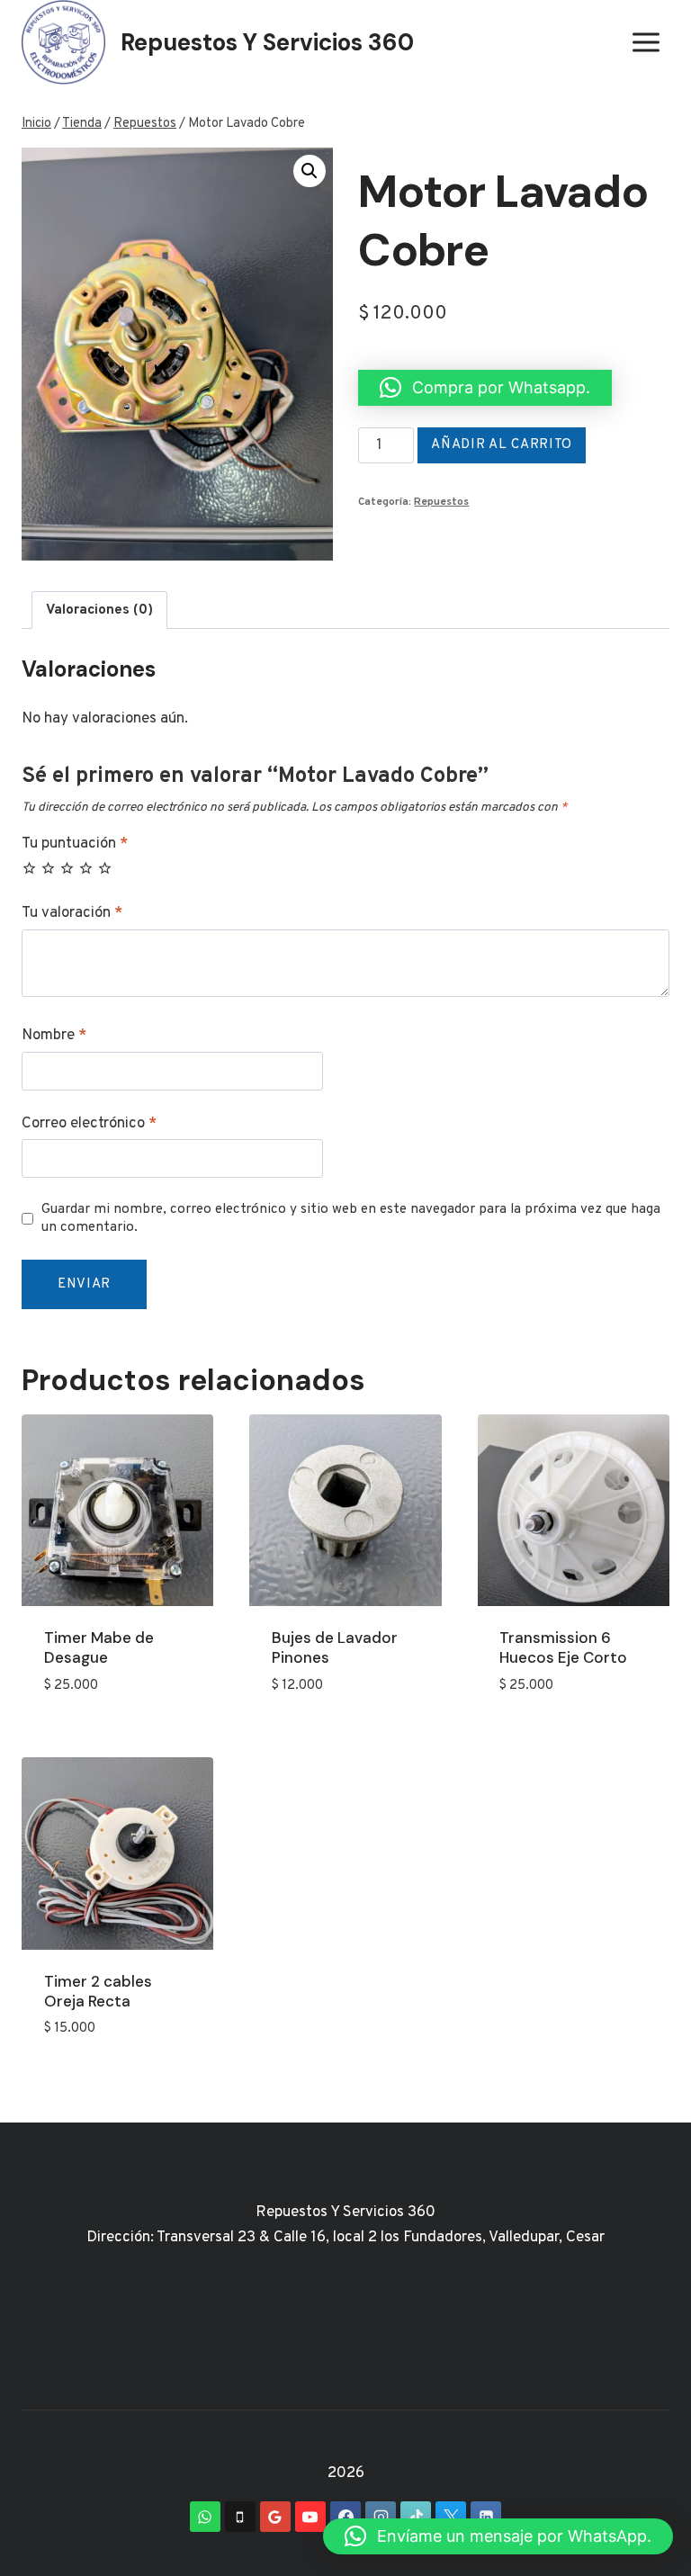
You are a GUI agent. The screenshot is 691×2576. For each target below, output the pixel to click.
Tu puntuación (75, 844)
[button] (310, 171)
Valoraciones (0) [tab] (99, 610)
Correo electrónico (89, 1124)
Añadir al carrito (502, 445)
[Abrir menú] (646, 43)
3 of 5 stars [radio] (67, 868)
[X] (451, 2517)
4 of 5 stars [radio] (86, 868)
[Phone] (240, 2517)
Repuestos (441, 502)
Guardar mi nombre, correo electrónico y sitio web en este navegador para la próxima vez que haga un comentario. (351, 1219)
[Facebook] (345, 2517)
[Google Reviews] (275, 2517)
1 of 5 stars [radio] (29, 868)
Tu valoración (72, 913)
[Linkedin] (486, 2517)
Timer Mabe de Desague (99, 1647)
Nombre (54, 1036)
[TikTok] (416, 2517)
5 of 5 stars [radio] (105, 868)
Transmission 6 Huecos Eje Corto (563, 1647)
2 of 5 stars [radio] (48, 868)
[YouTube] (310, 2517)
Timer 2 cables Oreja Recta (98, 1991)
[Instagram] (381, 2517)
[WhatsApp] (205, 2517)
